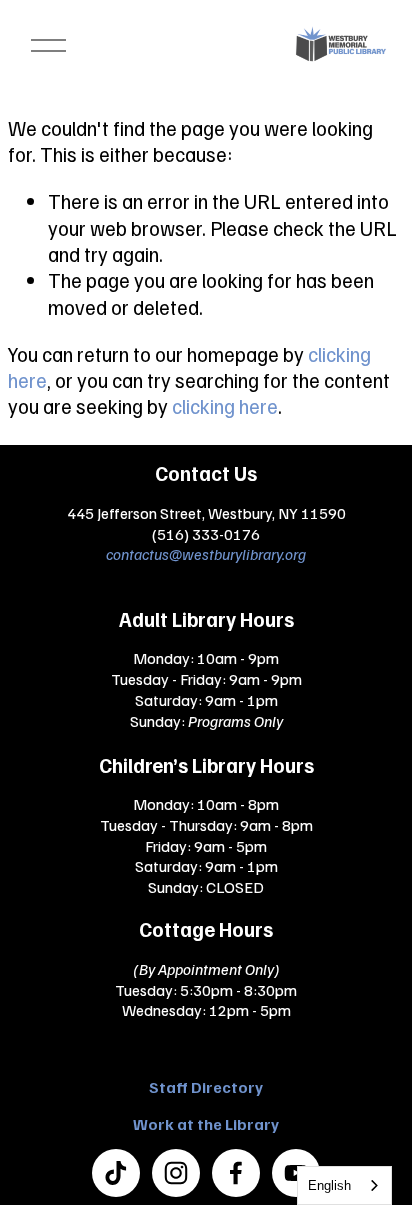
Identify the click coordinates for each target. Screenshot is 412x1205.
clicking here (225, 406)
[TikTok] (116, 1173)
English (329, 1185)
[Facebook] (236, 1173)
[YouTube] (296, 1173)
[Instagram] (176, 1173)
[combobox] (344, 1185)
